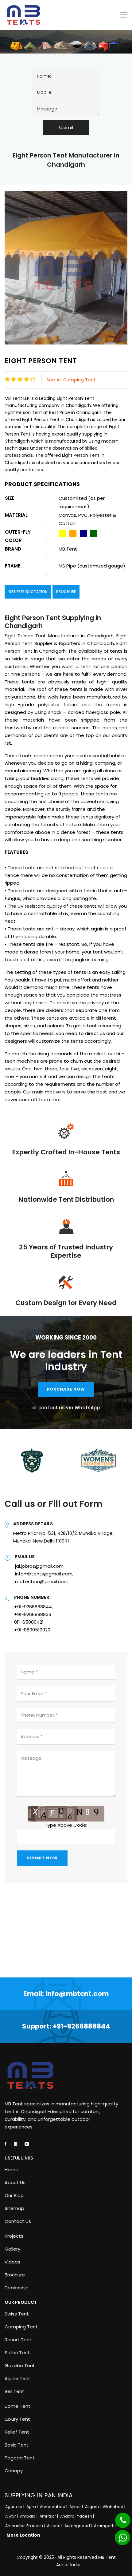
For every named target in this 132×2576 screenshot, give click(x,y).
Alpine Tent (17, 2379)
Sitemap (14, 2208)
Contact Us (18, 2221)
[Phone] (118, 2517)
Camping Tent (21, 2327)
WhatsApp (87, 1408)
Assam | (55, 2526)
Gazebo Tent (20, 2366)
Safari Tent (17, 2353)
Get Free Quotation (28, 592)
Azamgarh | (106, 2526)
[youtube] (27, 2144)
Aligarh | (93, 2507)
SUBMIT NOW (42, 1858)
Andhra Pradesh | (78, 2516)
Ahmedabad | (54, 2507)
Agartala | (15, 2507)
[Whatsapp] (119, 2534)
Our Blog (14, 2196)
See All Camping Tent (71, 380)
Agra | (33, 2507)
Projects (14, 2236)
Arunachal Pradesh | (25, 2526)
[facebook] (6, 2144)
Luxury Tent (17, 2419)
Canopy (14, 2471)
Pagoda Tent (20, 2458)
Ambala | (29, 2516)
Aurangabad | (79, 2526)
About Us (15, 2183)
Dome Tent (17, 2406)
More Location (23, 2535)
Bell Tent (14, 2391)
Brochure (66, 592)
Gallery (12, 2249)
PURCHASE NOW (66, 1389)
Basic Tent (17, 2445)
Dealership (17, 2288)
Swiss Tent (17, 2314)
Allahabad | (115, 2507)
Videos (12, 2262)
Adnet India (68, 2565)
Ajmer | (77, 2507)
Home (12, 2170)
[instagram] (16, 2144)
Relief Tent (17, 2432)
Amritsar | (49, 2516)
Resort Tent (18, 2340)
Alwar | (12, 2516)
